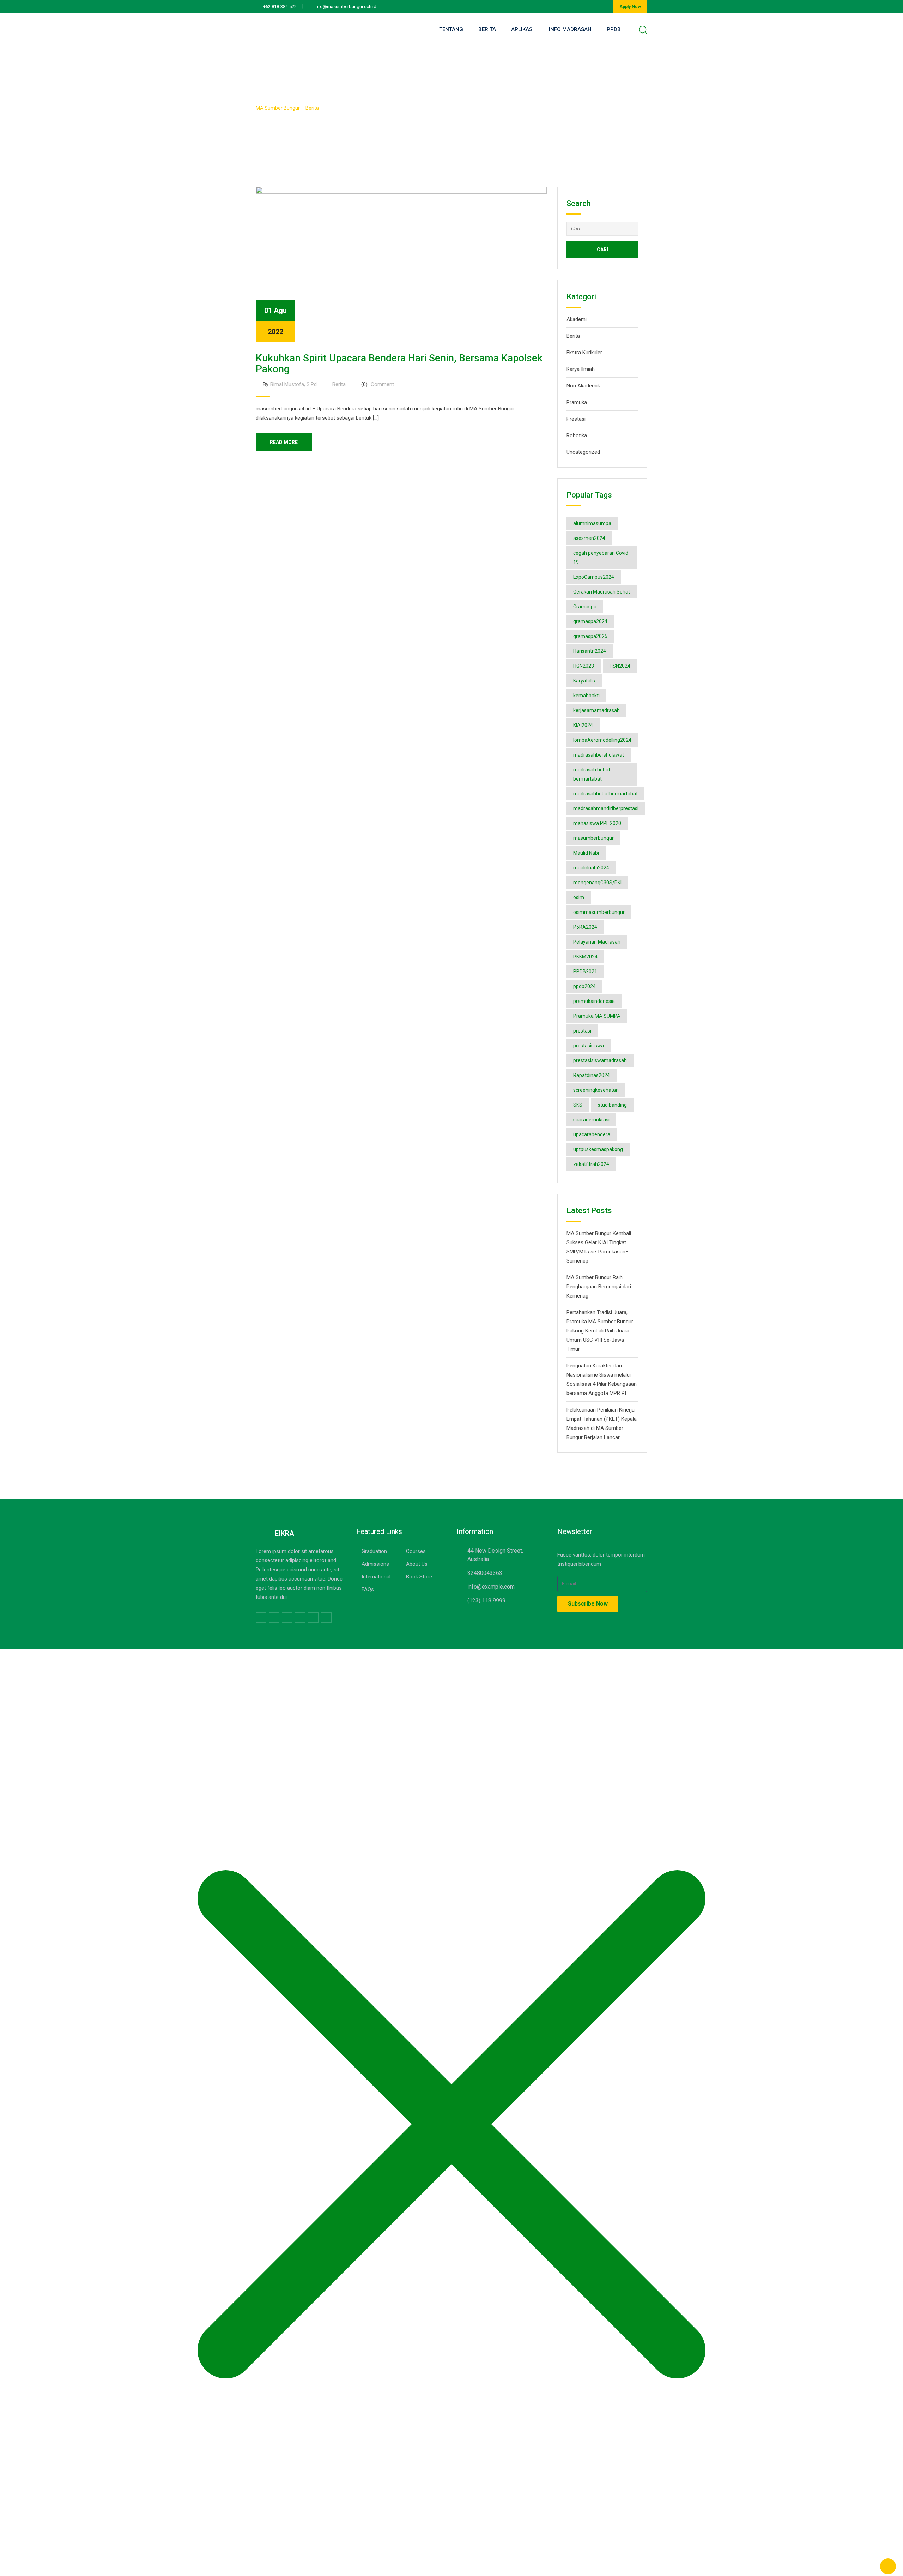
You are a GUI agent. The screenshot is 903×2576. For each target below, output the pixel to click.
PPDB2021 (585, 971)
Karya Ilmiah (581, 369)
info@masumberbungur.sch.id (346, 7)
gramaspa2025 (590, 636)
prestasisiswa (589, 1046)
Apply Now (630, 7)
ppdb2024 (584, 986)
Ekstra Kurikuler (584, 353)
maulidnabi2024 (591, 868)
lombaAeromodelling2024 (602, 740)
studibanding (612, 1105)
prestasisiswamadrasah (600, 1060)
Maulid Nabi (586, 853)
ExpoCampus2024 (594, 577)
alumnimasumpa (592, 523)
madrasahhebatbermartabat (605, 794)
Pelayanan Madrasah (597, 942)
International (376, 1577)
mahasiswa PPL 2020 (597, 823)
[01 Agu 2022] (401, 264)
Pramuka (577, 402)
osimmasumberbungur (599, 912)
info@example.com (491, 1587)
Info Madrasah (570, 29)
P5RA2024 (585, 927)
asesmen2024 (589, 538)
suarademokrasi (591, 1120)
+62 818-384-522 (280, 7)
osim (579, 897)
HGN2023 (584, 666)
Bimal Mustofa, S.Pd (293, 384)
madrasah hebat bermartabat (592, 774)
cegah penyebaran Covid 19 (601, 558)
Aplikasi (522, 29)
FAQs (368, 1589)
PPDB (614, 29)
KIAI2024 (583, 725)
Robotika (577, 435)
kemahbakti (586, 696)
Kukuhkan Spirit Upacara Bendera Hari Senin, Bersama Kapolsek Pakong (399, 363)
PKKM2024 (585, 957)
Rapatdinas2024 (592, 1075)
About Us (417, 1564)
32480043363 (485, 1573)
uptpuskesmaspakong (598, 1149)
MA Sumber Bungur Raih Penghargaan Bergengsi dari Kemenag (599, 1287)
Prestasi (576, 419)
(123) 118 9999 (486, 1600)
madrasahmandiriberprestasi (606, 808)
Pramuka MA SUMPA (597, 1016)
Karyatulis (584, 681)
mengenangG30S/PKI (597, 883)
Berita (487, 29)
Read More (284, 442)
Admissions (375, 1564)
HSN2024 (620, 666)
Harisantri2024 (590, 651)
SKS (578, 1105)
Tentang (451, 29)
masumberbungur (593, 838)
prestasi (582, 1031)
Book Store (419, 1577)
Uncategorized (583, 452)
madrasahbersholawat (599, 755)
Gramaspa (585, 607)
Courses (416, 1551)
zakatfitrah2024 (591, 1164)
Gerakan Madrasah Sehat (602, 592)
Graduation (374, 1551)
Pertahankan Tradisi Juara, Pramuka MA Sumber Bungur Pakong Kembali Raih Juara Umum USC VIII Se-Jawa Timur (600, 1331)
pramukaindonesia (594, 1001)
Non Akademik (583, 386)
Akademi (577, 319)
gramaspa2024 (590, 621)
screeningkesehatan (596, 1090)
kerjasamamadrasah (596, 710)
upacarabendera (592, 1134)
